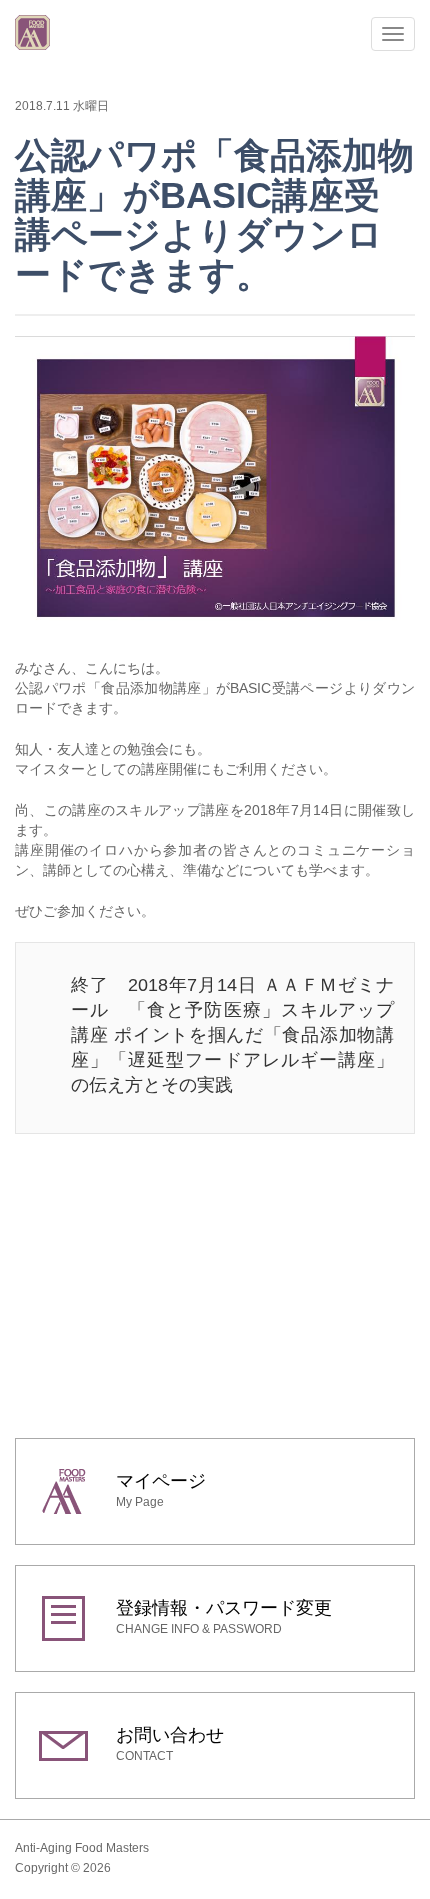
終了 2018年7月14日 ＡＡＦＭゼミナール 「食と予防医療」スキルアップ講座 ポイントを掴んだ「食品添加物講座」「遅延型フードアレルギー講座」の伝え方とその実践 (232, 1035)
